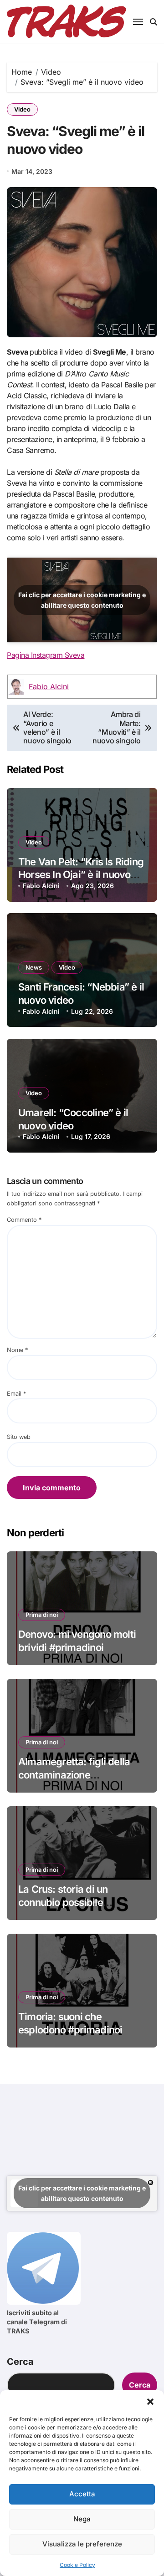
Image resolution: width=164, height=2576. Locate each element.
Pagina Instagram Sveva (46, 655)
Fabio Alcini (49, 686)
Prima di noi (42, 1615)
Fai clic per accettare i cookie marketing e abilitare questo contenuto (82, 600)
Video (22, 109)
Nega (82, 2519)
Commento (24, 1220)
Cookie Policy (77, 2565)
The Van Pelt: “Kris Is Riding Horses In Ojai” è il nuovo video (81, 875)
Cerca (20, 2362)
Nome (17, 1350)
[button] (150, 2402)
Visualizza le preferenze (82, 2544)
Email (16, 1394)
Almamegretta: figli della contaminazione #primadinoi (74, 1775)
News (34, 967)
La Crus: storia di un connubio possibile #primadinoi (63, 1902)
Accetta (82, 2494)
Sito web (19, 1437)
